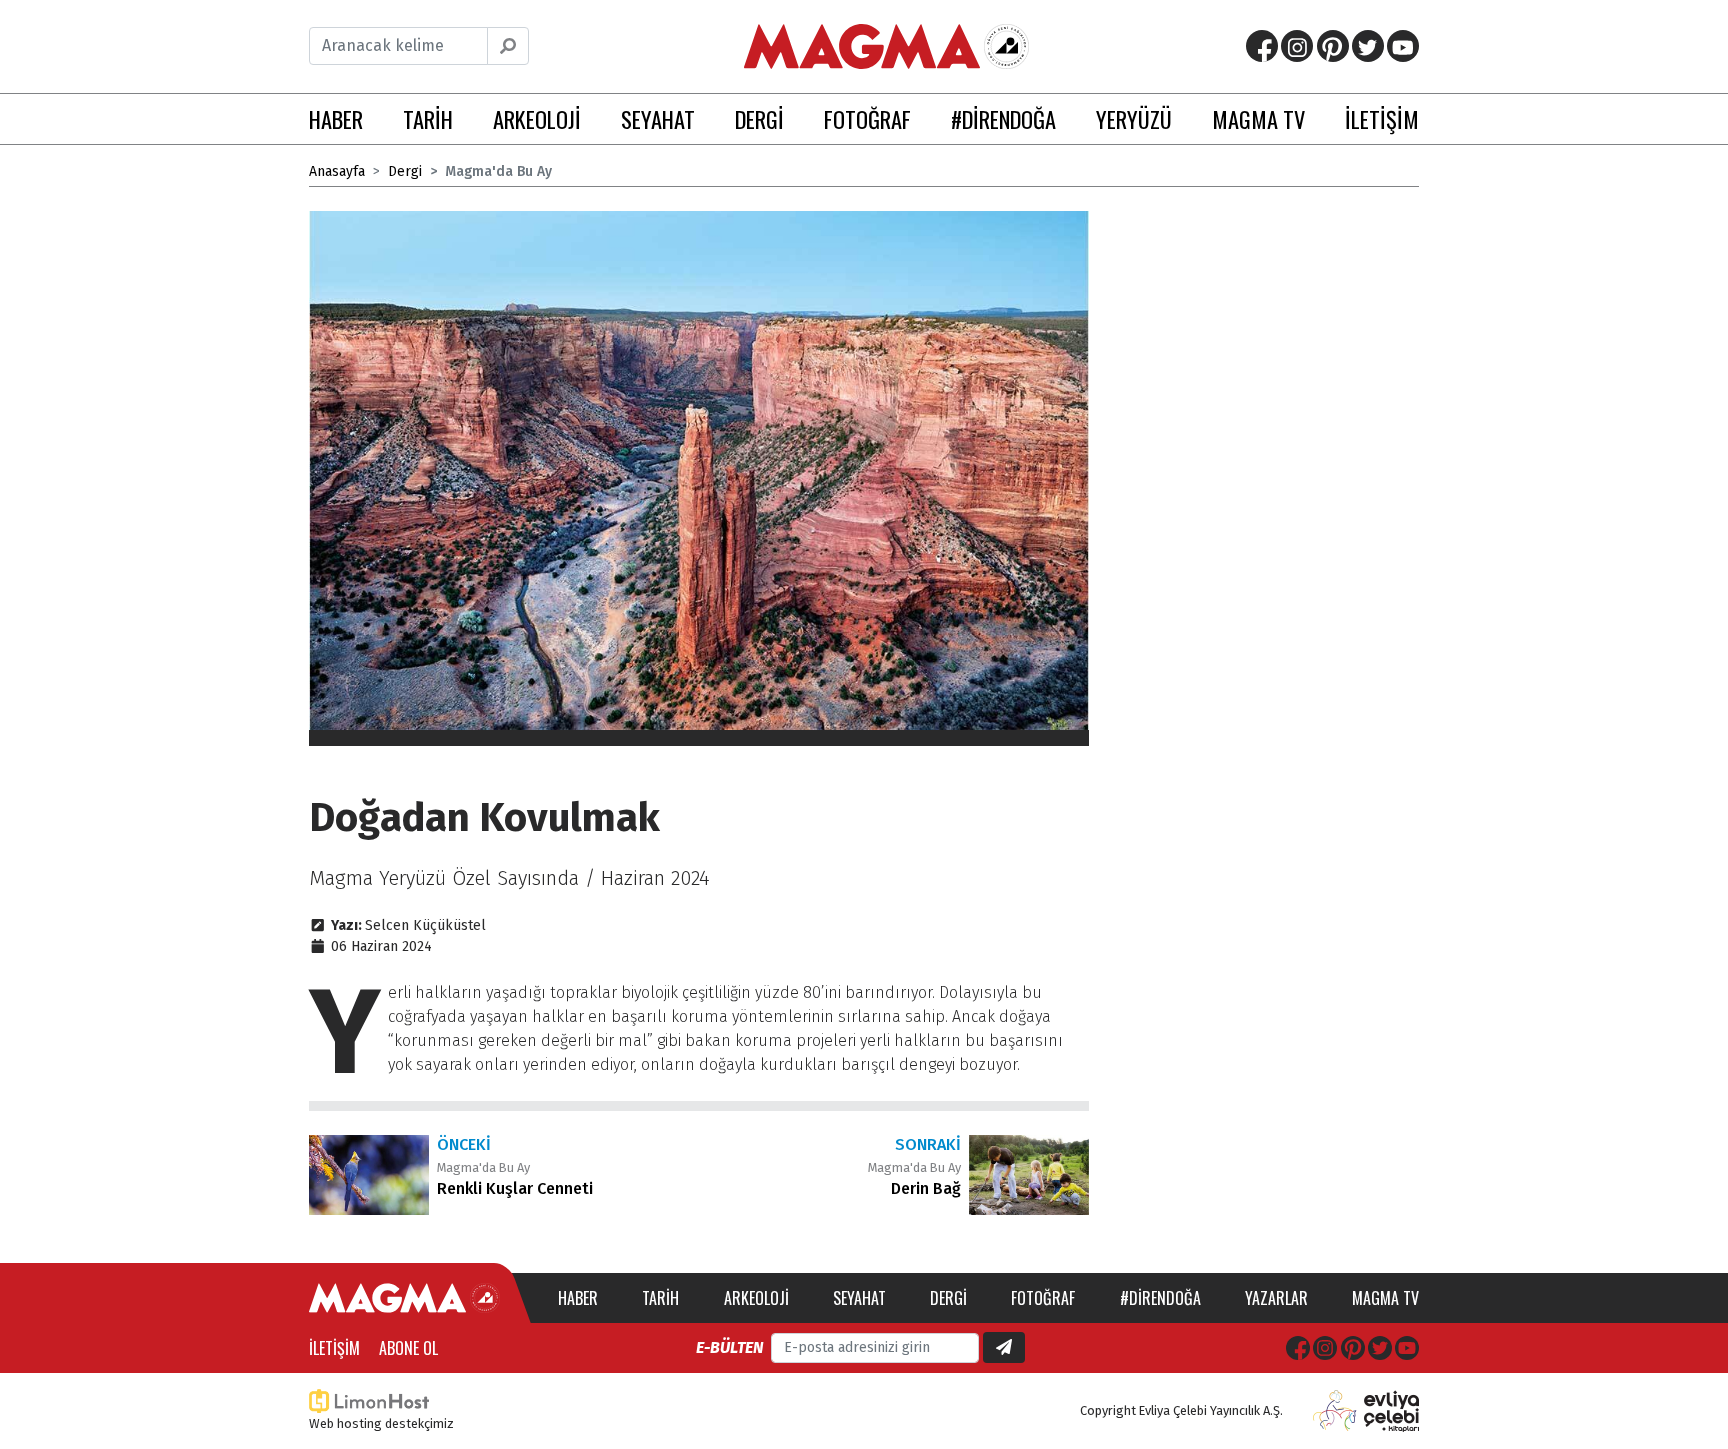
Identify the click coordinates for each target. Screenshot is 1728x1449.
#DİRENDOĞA (1003, 118)
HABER (336, 118)
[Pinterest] (1333, 46)
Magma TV (1385, 1298)
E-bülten (729, 1347)
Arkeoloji (756, 1298)
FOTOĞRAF (867, 118)
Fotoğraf (1043, 1298)
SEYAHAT (658, 118)
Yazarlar (1276, 1298)
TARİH (428, 118)
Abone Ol (408, 1348)
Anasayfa (337, 171)
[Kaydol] (1004, 1347)
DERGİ (759, 118)
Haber (578, 1298)
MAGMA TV (1258, 118)
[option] (699, 478)
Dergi (405, 171)
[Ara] (508, 46)
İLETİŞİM (1382, 118)
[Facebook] (1262, 46)
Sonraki (928, 1144)
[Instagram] (1297, 46)
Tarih (660, 1298)
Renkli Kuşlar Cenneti (515, 1188)
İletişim (334, 1348)
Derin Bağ (926, 1188)
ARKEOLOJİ (537, 118)
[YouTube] (1403, 46)
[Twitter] (1368, 46)
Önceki (464, 1144)
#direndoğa (1160, 1298)
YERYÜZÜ (1134, 118)
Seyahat (859, 1298)
